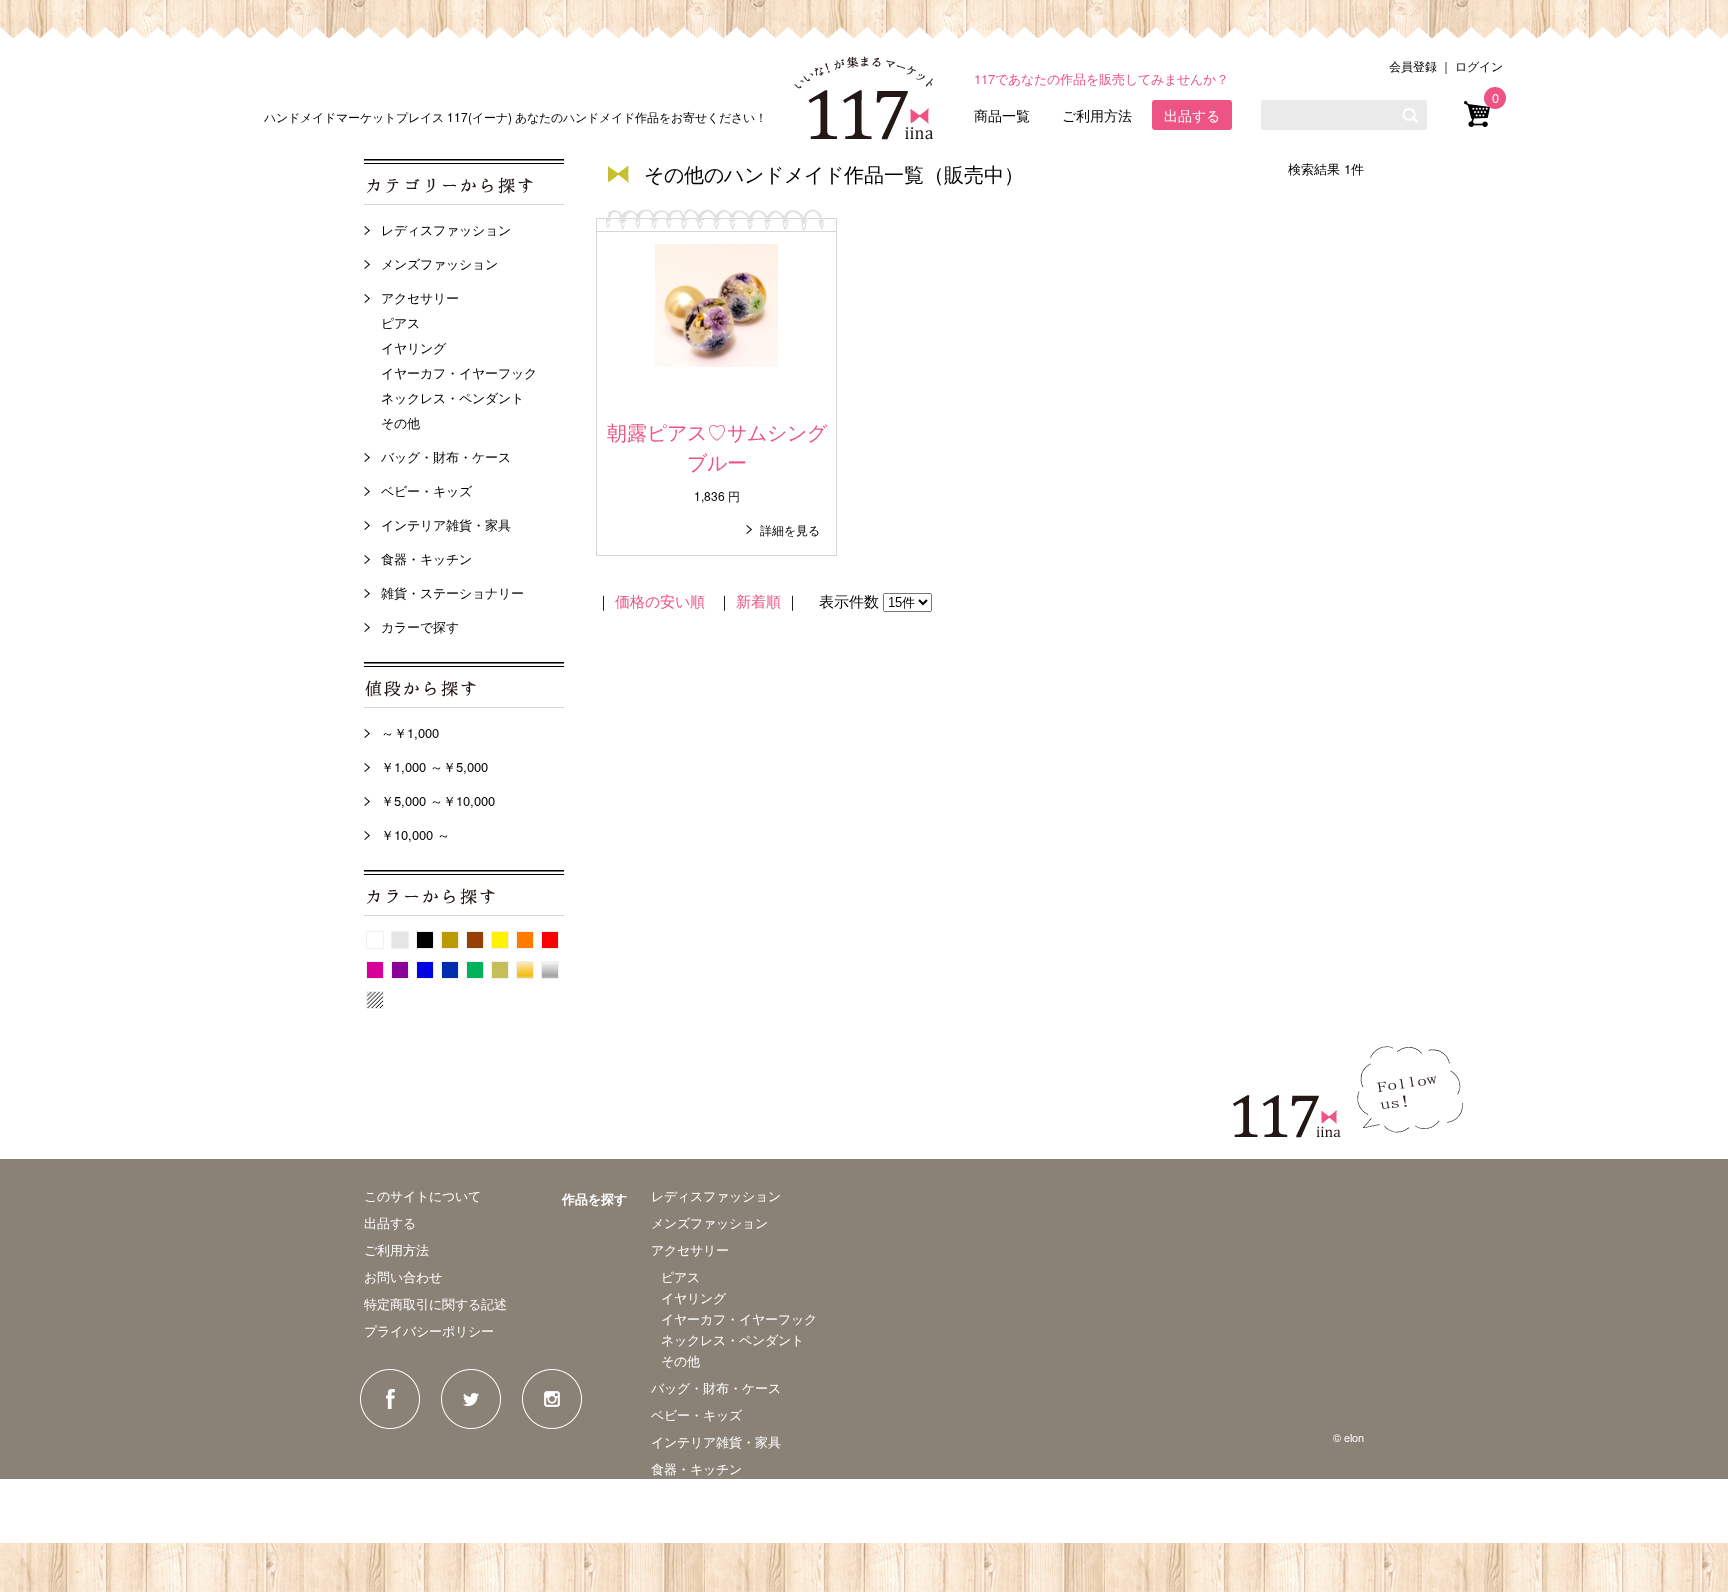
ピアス (400, 322)
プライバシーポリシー (429, 1330)
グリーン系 (475, 970)
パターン (375, 1000)
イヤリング (413, 347)
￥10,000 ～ (415, 834)
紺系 (450, 970)
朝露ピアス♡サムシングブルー (717, 446)
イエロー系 (500, 940)
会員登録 (1413, 65)
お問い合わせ (403, 1276)
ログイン (1479, 65)
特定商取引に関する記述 (435, 1303)
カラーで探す (420, 626)
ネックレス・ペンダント (452, 397)
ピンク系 (375, 970)
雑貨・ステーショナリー (452, 592)
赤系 (550, 940)
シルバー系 (550, 970)
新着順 (758, 600)
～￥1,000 (410, 732)
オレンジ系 (525, 940)
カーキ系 (500, 970)
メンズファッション (439, 263)
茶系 (475, 940)
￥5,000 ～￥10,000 (438, 800)
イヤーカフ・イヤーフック (459, 372)
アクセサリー (420, 297)
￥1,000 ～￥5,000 (434, 766)
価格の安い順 (660, 600)
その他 (400, 422)
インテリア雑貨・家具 (446, 524)
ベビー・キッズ (426, 490)
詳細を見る (790, 529)
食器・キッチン (426, 558)
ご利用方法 (1097, 115)
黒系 (425, 940)
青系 (425, 970)
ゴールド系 (525, 970)
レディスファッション (446, 229)
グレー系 (400, 940)
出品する (1192, 115)
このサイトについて (422, 1195)
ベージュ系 (450, 940)
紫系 (400, 970)
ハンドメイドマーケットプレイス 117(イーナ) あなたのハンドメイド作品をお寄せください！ (515, 116)
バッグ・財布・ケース (446, 456)
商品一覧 (1002, 115)
